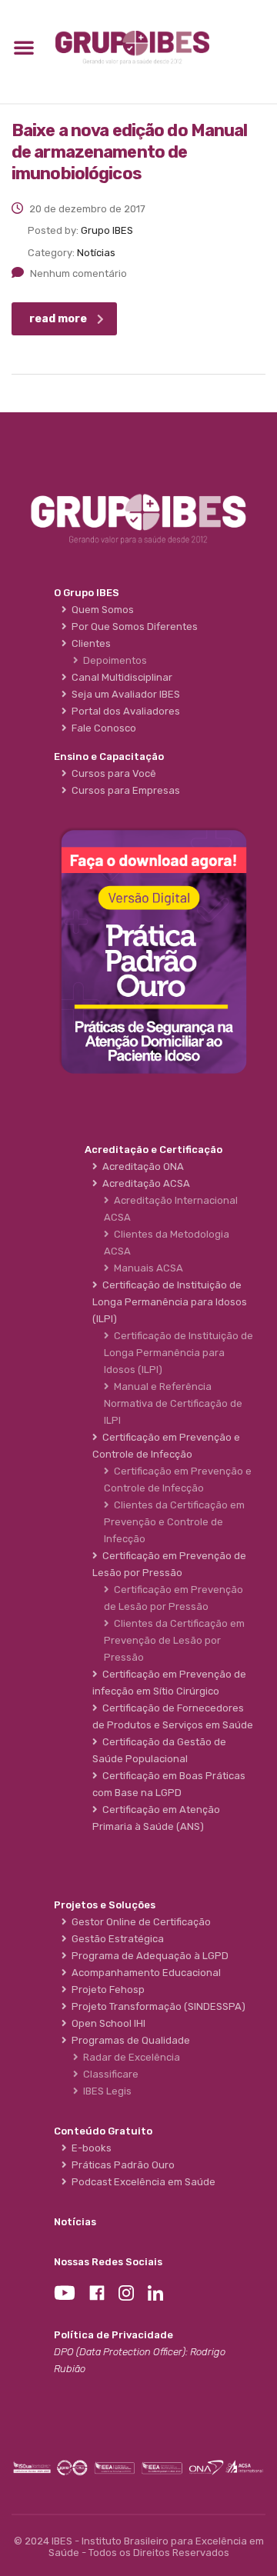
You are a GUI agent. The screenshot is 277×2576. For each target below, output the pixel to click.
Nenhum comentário (78, 273)
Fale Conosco (102, 728)
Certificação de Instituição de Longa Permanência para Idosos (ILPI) (179, 1353)
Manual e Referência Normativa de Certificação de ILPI (173, 1403)
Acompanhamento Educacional (144, 1973)
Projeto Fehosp (106, 1989)
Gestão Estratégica (115, 1939)
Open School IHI (106, 2023)
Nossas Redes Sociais (108, 2262)
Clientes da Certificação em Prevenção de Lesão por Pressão (174, 1640)
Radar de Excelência (129, 2057)
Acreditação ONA (141, 1166)
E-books (89, 2148)
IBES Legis (105, 2091)
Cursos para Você (112, 773)
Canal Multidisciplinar (120, 677)
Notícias (75, 2222)
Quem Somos (100, 610)
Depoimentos (113, 660)
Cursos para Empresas (123, 790)
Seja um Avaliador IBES (123, 694)
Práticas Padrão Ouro (121, 2165)
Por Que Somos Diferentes (132, 627)
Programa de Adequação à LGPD (148, 1956)
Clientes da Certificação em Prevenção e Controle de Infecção (174, 1522)
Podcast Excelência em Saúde (141, 2182)
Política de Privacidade (113, 2335)
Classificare (108, 2074)
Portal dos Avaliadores (123, 711)
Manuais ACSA (146, 1268)
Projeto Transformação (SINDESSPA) (156, 2006)
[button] (24, 47)
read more (58, 319)
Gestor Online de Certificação (139, 1922)
